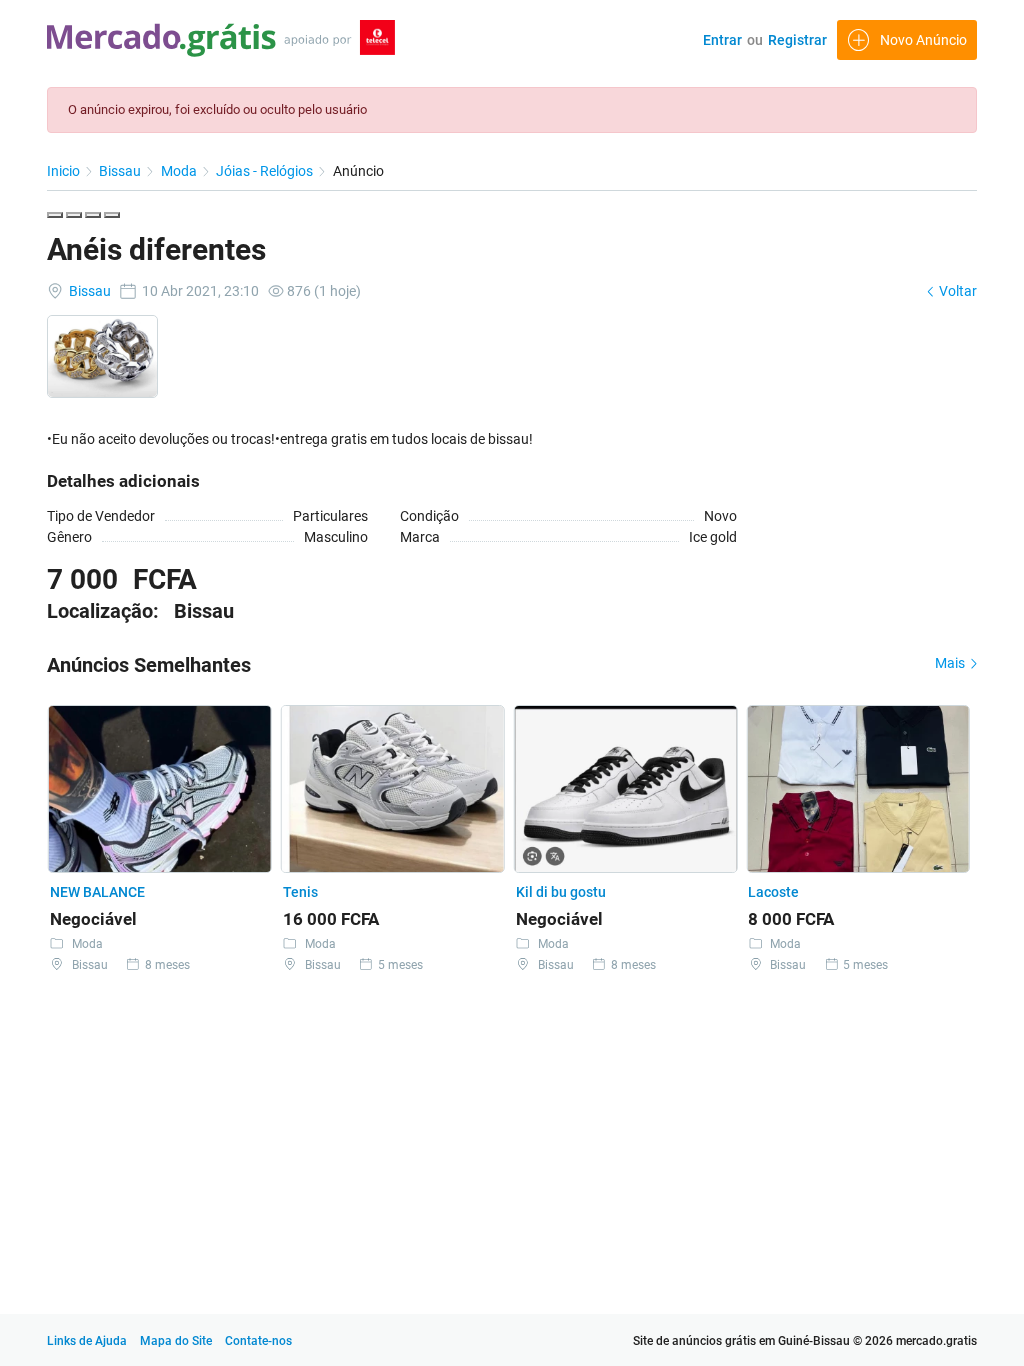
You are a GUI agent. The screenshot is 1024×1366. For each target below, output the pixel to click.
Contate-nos (258, 1341)
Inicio (65, 171)
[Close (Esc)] (55, 215)
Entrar (722, 40)
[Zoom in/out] (112, 215)
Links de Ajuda (87, 1341)
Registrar (797, 40)
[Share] (74, 215)
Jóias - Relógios (266, 171)
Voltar (956, 291)
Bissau (121, 171)
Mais (951, 663)
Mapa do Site (177, 1341)
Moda (180, 171)
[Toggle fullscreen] (93, 215)
